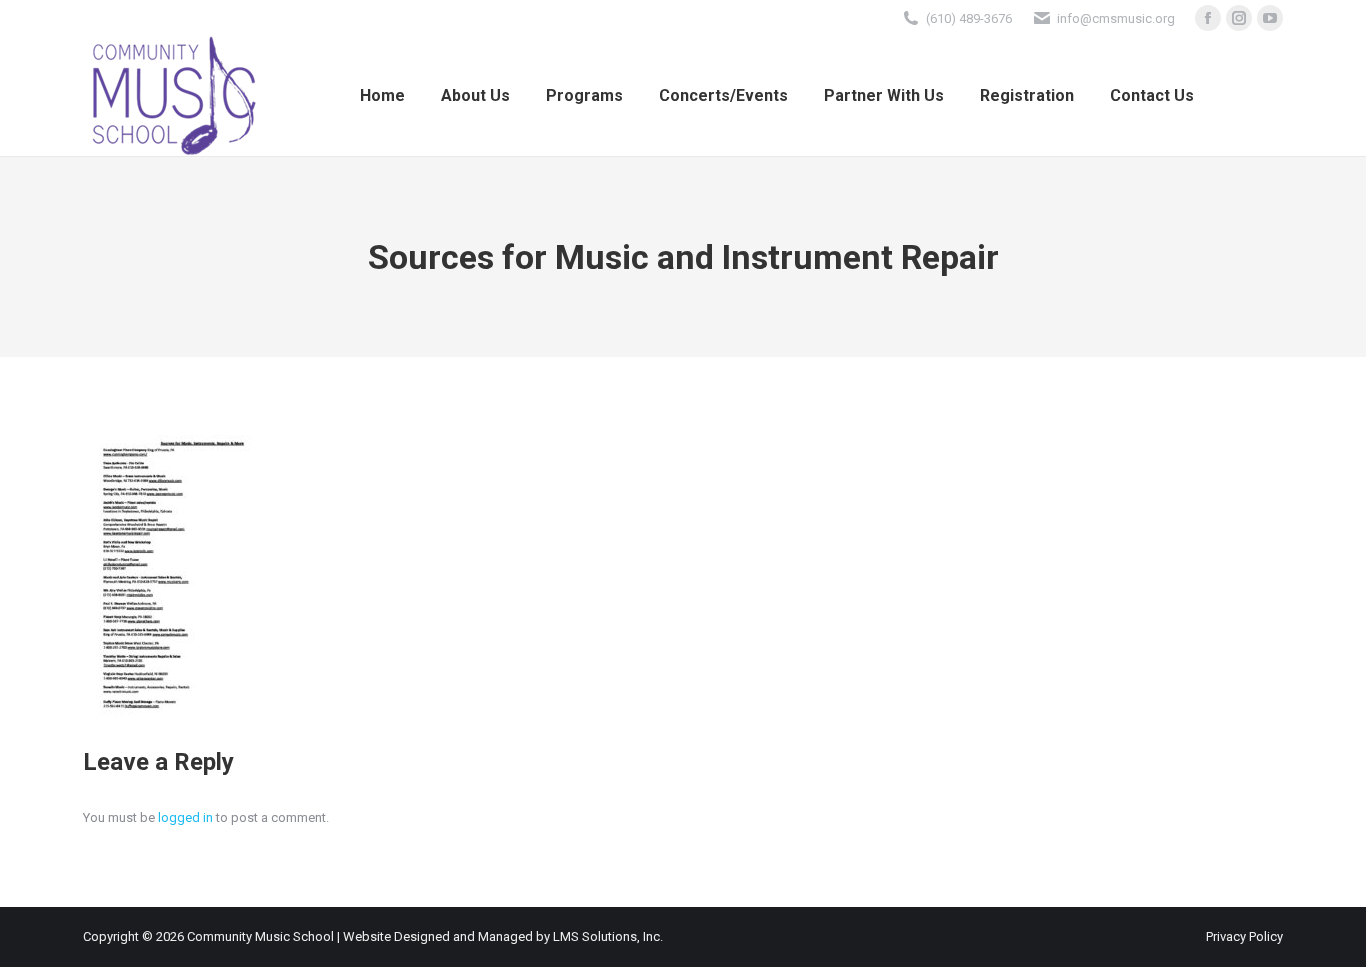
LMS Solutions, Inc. (608, 936)
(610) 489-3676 (969, 18)
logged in (185, 817)
